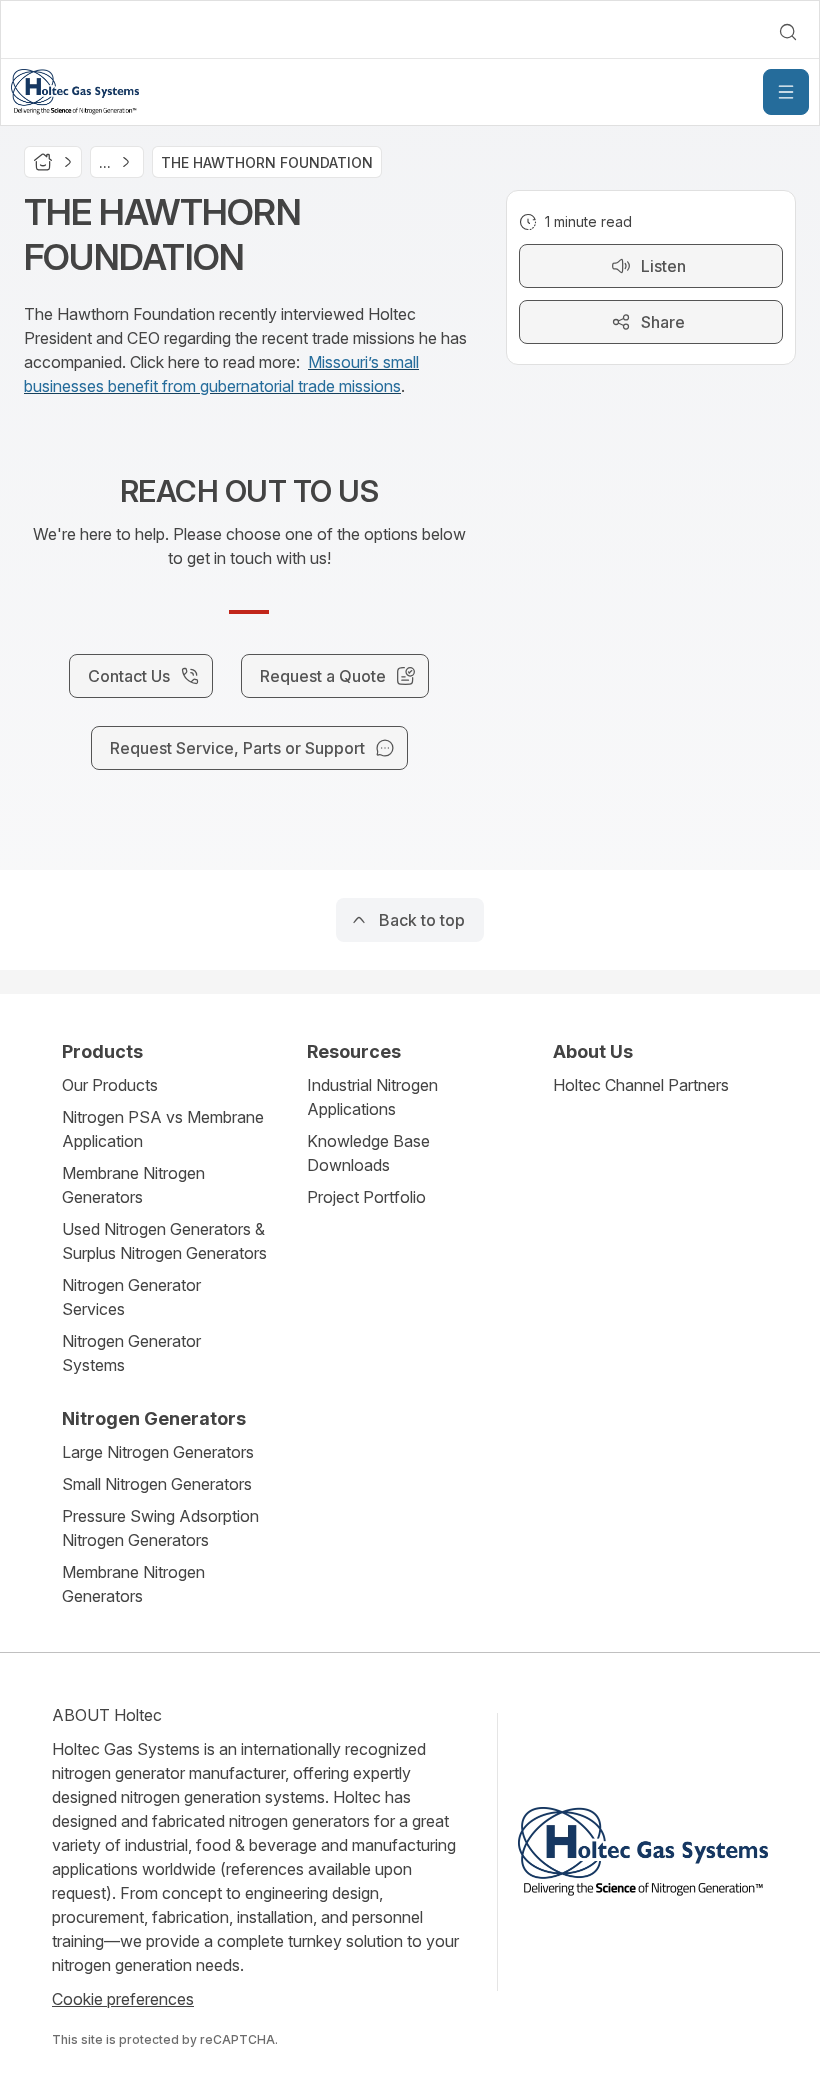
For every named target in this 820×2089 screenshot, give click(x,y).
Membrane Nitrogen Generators (133, 1185)
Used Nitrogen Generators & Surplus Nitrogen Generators (164, 1241)
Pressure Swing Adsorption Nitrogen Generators (160, 1528)
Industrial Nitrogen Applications (372, 1097)
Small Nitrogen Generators (157, 1484)
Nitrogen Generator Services (131, 1297)
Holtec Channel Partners (641, 1085)
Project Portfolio (366, 1197)
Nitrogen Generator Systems (131, 1353)
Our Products (110, 1085)
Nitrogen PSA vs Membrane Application (163, 1129)
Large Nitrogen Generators (158, 1452)
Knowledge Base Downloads (368, 1153)
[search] (788, 32)
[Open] (786, 92)
